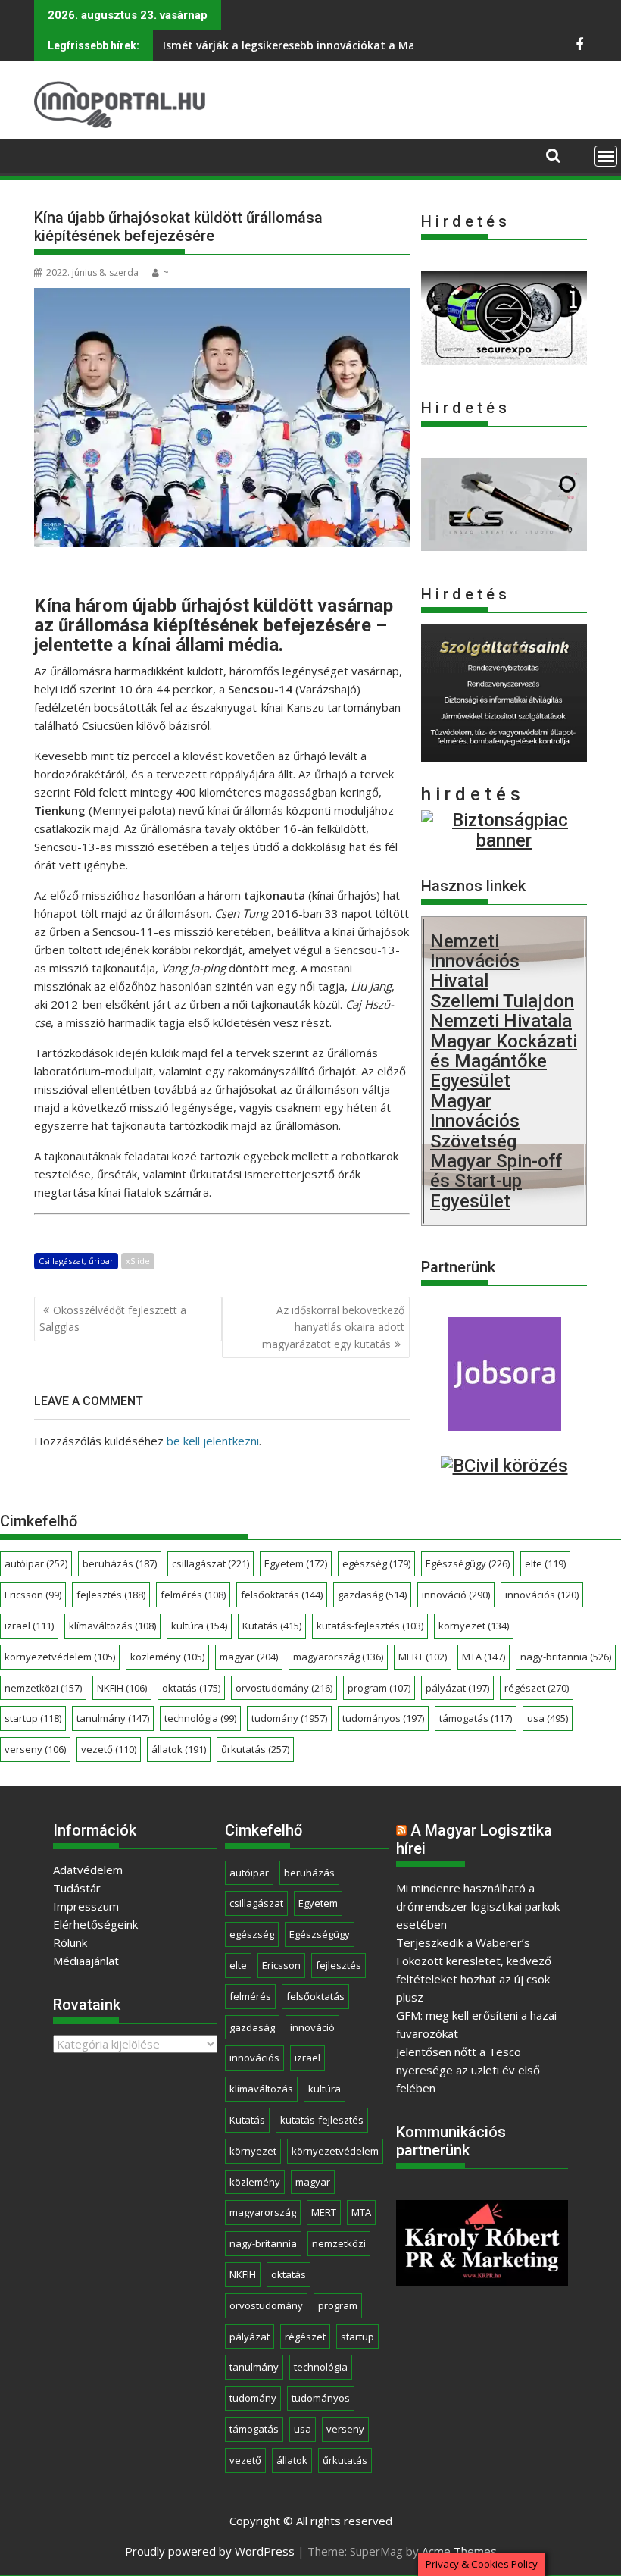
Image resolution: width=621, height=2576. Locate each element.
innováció (456, 1595)
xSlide (138, 1261)
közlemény (167, 1657)
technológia (200, 1718)
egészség (376, 1563)
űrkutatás (255, 1749)
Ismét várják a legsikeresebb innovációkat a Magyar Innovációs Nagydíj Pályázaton (384, 45)
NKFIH (122, 1688)
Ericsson (33, 1595)
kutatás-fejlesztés (370, 1626)
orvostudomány (284, 1688)
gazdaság (372, 1595)
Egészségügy (468, 1563)
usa (548, 1718)
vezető (109, 1749)
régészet (537, 1688)
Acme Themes (459, 2551)
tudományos (383, 1718)
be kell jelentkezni (213, 1441)
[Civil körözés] (504, 1466)
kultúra (199, 1626)
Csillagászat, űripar (76, 1261)
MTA (484, 1657)
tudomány (289, 1718)
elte (545, 1563)
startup (33, 1718)
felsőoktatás (282, 1595)
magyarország (338, 1657)
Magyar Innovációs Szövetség (475, 1121)
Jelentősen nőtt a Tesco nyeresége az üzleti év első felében (468, 2070)
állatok (179, 1749)
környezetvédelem (60, 1657)
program (379, 1688)
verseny (35, 1749)
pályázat (457, 1688)
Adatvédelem (88, 1870)
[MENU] (606, 156)
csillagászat (211, 1563)
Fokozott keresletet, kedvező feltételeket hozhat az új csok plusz (474, 1979)
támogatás (476, 1718)
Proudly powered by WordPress (210, 2551)
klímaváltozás (112, 1626)
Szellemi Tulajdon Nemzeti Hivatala (502, 1011)
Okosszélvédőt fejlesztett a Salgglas (113, 1318)
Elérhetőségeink (95, 1924)
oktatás (191, 1688)
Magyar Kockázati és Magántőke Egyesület (504, 1061)
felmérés (193, 1595)
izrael (29, 1626)
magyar (249, 1657)
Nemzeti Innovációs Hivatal (475, 961)
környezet (474, 1626)
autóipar (36, 1563)
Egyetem (296, 1563)
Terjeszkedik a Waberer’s (463, 1942)
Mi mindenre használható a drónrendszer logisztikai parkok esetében (478, 1906)
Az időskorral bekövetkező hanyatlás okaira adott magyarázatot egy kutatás (333, 1327)
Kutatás (272, 1626)
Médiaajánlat (86, 1961)
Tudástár (77, 1888)
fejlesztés (111, 1595)
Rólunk (70, 1942)
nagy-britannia (566, 1657)
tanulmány (113, 1718)
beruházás (120, 1563)
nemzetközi (43, 1688)
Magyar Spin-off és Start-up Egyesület (496, 1181)
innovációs (542, 1595)
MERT (423, 1657)
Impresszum (86, 1906)
